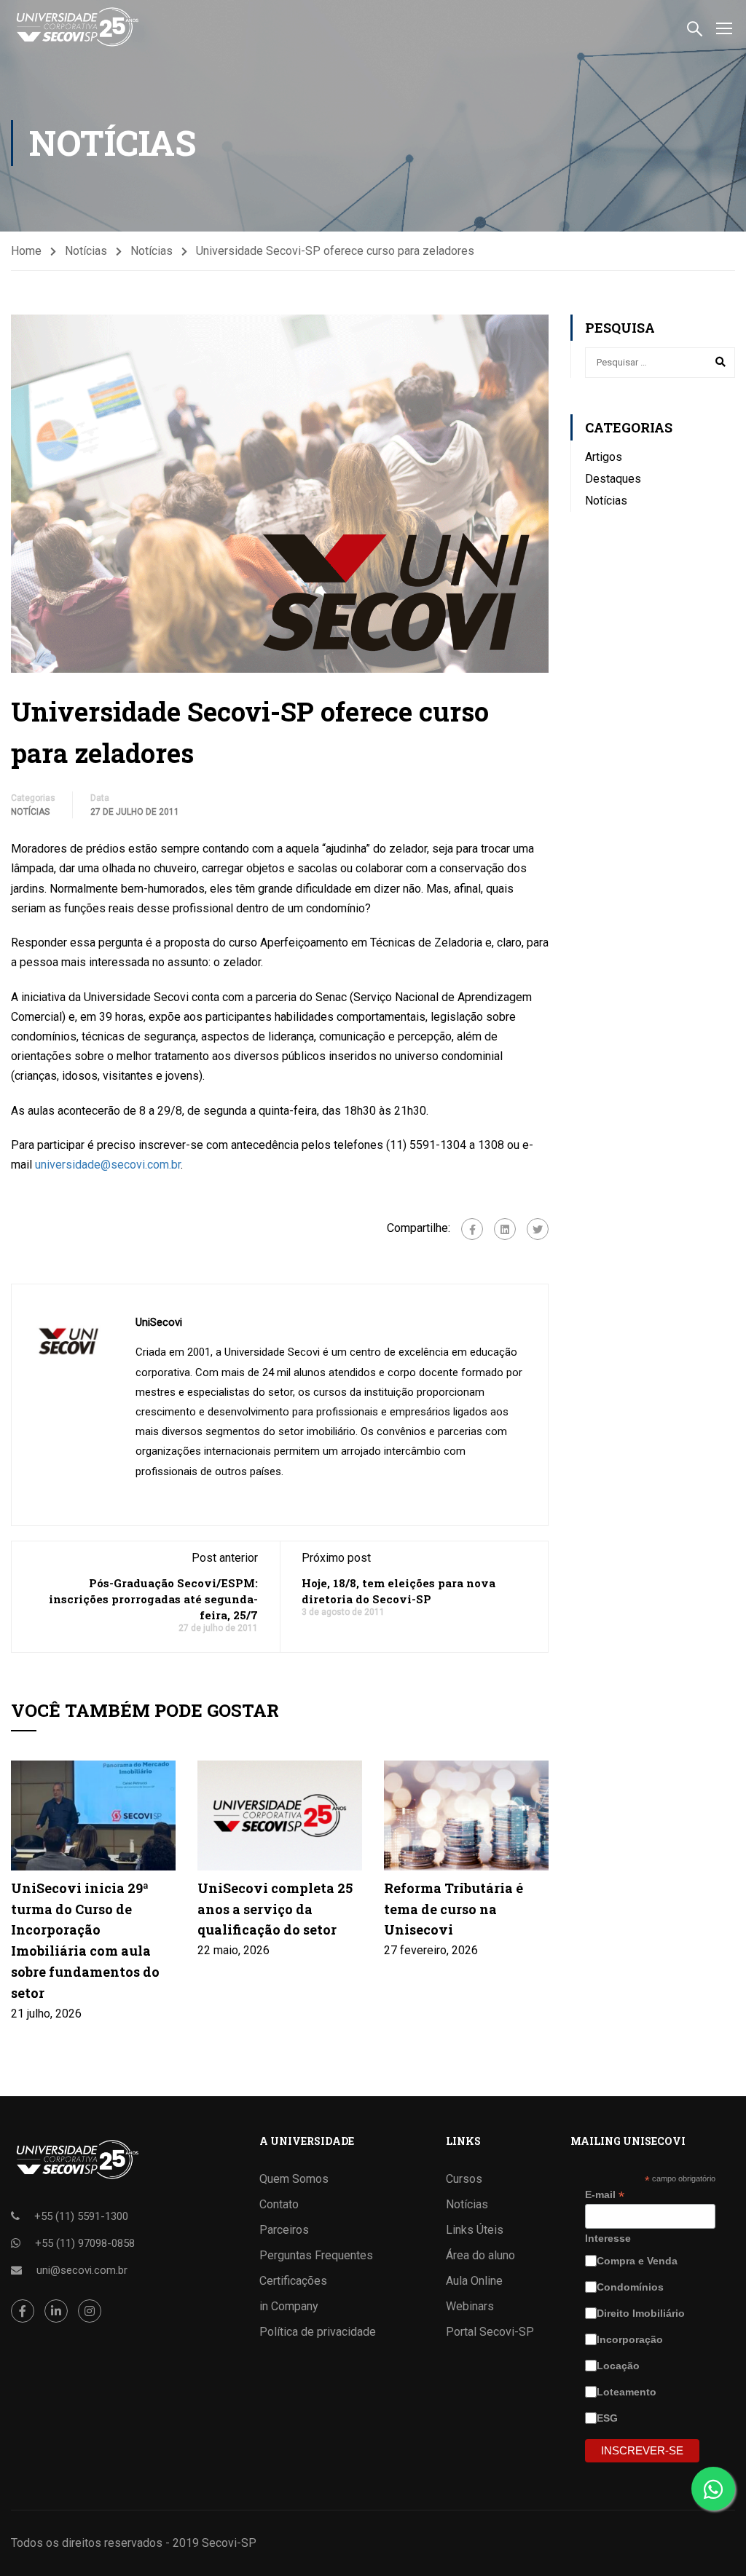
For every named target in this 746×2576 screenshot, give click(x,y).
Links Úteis (475, 2230)
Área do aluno (480, 2255)
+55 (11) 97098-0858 (85, 2243)
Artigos (604, 457)
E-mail (605, 2195)
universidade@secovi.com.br (108, 1165)
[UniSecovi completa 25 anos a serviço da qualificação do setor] (280, 1815)
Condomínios (632, 2287)
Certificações (293, 2281)
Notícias (86, 251)
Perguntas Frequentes (316, 2255)
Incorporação (631, 2339)
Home (26, 251)
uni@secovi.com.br (82, 2270)
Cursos (464, 2179)
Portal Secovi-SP (490, 2332)
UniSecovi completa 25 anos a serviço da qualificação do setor (275, 1909)
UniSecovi (159, 1322)
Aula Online (474, 2281)
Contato (279, 2204)
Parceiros (284, 2230)
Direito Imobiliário (642, 2313)
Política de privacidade (318, 2332)
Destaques (613, 479)
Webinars (470, 2306)
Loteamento (628, 2392)
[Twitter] (538, 1229)
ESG (609, 2418)
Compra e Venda (639, 2261)
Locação (620, 2366)
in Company (289, 2306)
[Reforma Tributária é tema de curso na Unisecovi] (466, 1815)
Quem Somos (294, 2179)
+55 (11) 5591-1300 (81, 2216)
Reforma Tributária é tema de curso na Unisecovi (454, 1909)
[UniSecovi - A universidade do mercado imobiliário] (76, 27)
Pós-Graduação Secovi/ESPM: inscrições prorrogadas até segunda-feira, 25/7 (153, 1599)
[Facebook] (472, 1229)
